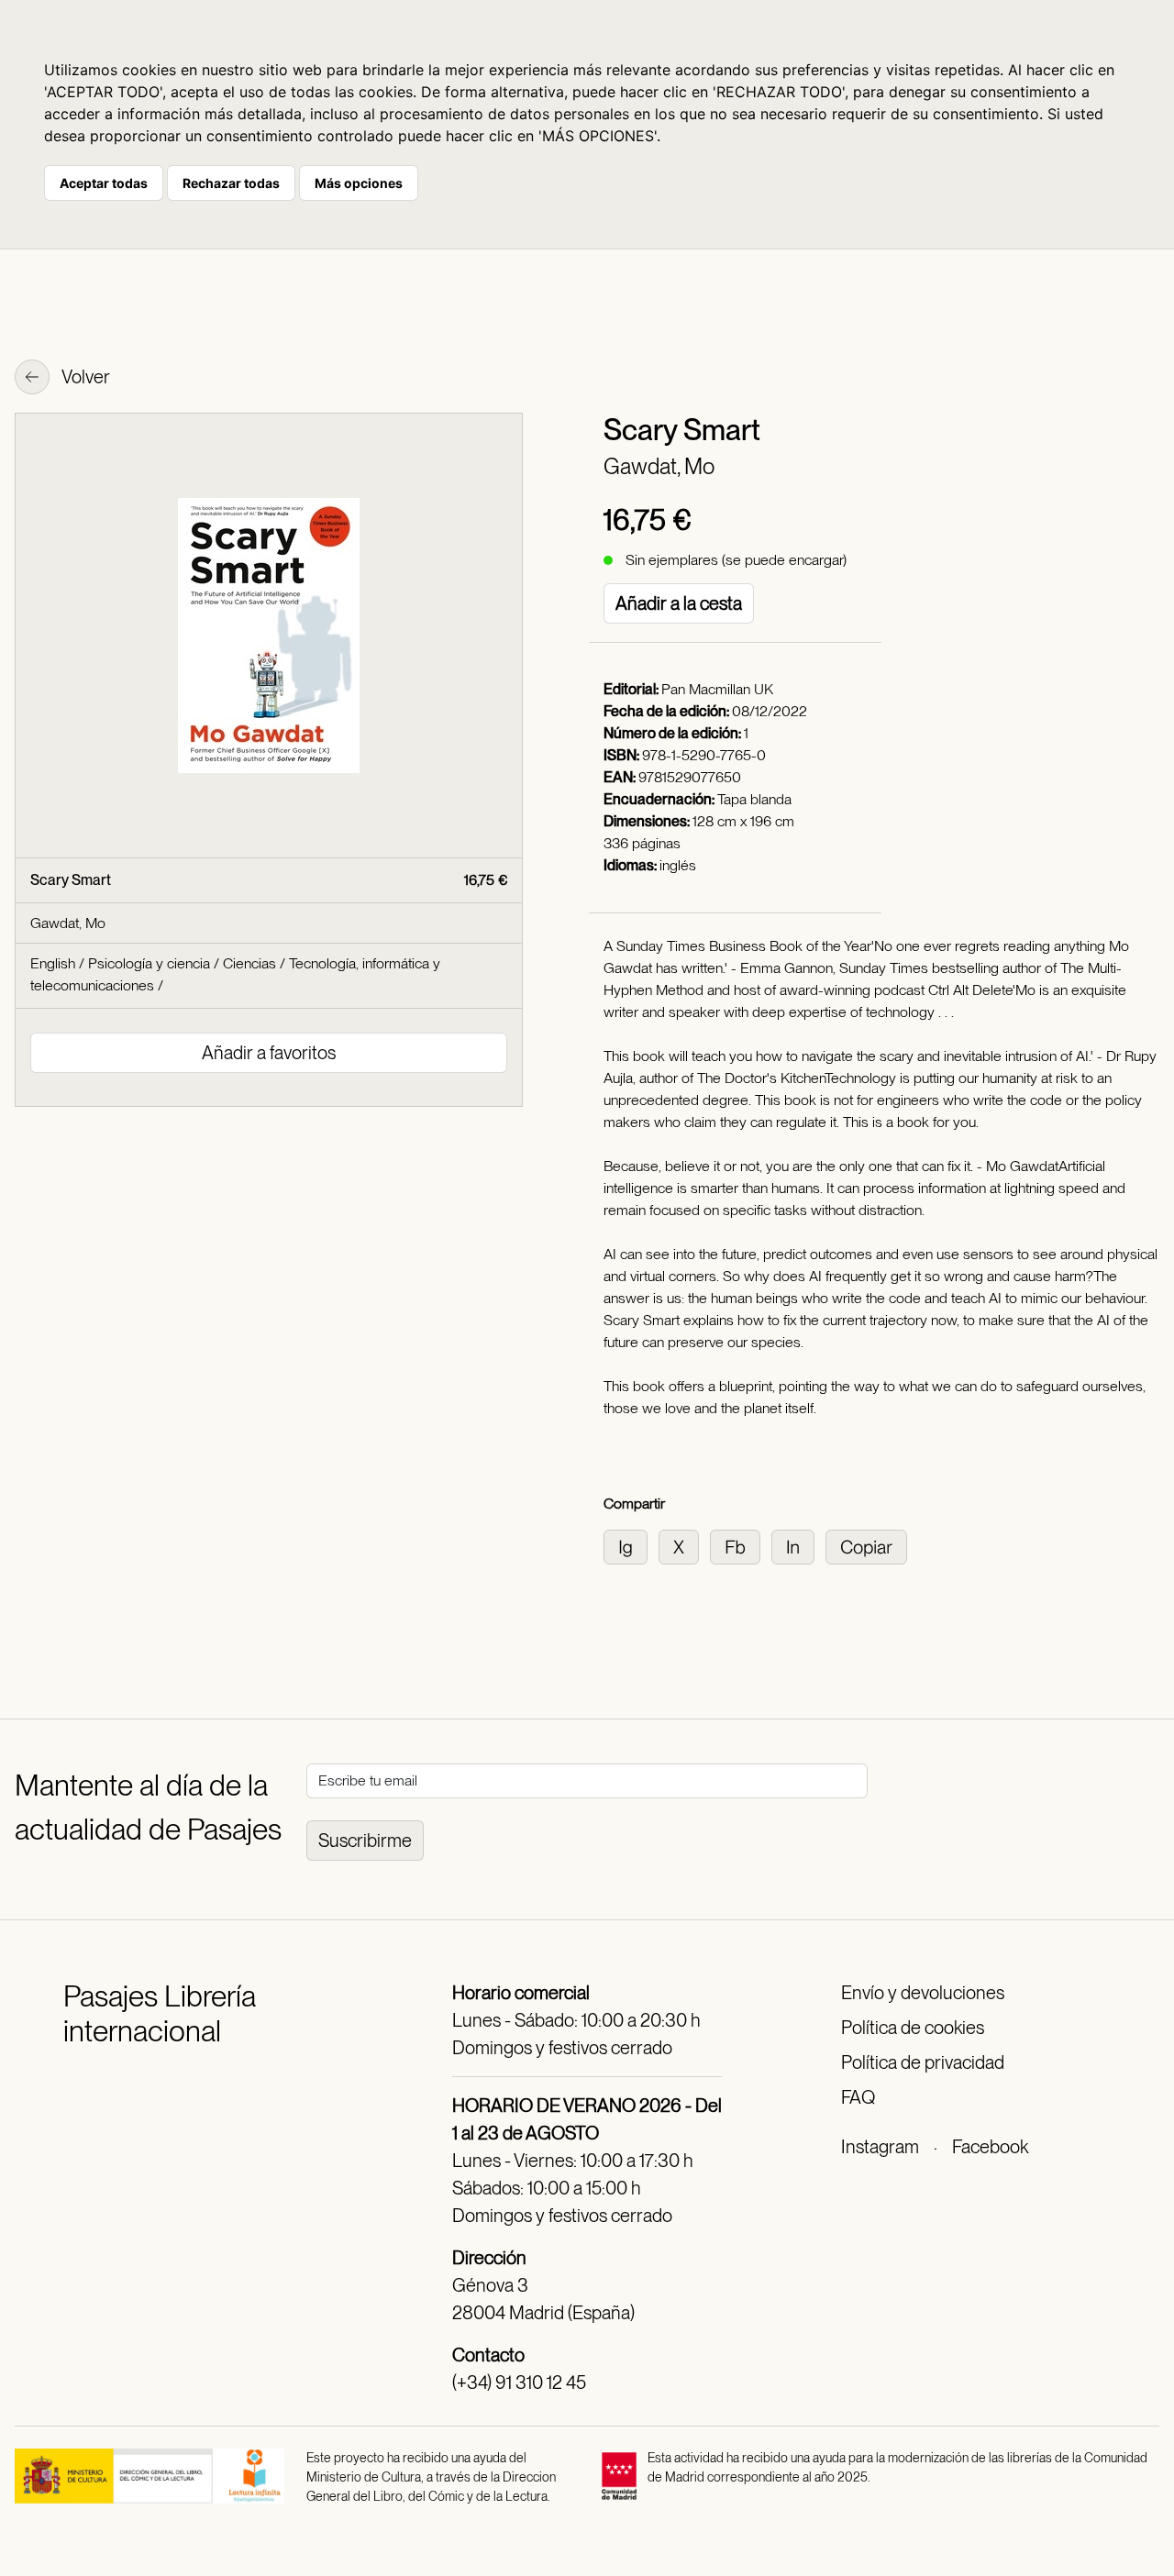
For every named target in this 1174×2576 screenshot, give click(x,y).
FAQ (858, 2097)
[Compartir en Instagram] (631, 1546)
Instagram (880, 2147)
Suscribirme (365, 1841)
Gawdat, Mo (659, 466)
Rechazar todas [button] (231, 183)
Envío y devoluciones (923, 1993)
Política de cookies (913, 2028)
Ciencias (249, 963)
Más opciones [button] (359, 183)
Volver (84, 377)
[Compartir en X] (684, 1546)
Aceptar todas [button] (104, 183)
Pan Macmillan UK (717, 689)
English (53, 963)
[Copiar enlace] (870, 1546)
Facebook (990, 2147)
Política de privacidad (923, 2062)
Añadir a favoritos (269, 1053)
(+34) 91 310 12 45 (519, 2383)
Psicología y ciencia (149, 963)
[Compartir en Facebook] (741, 1546)
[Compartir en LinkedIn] (798, 1546)
